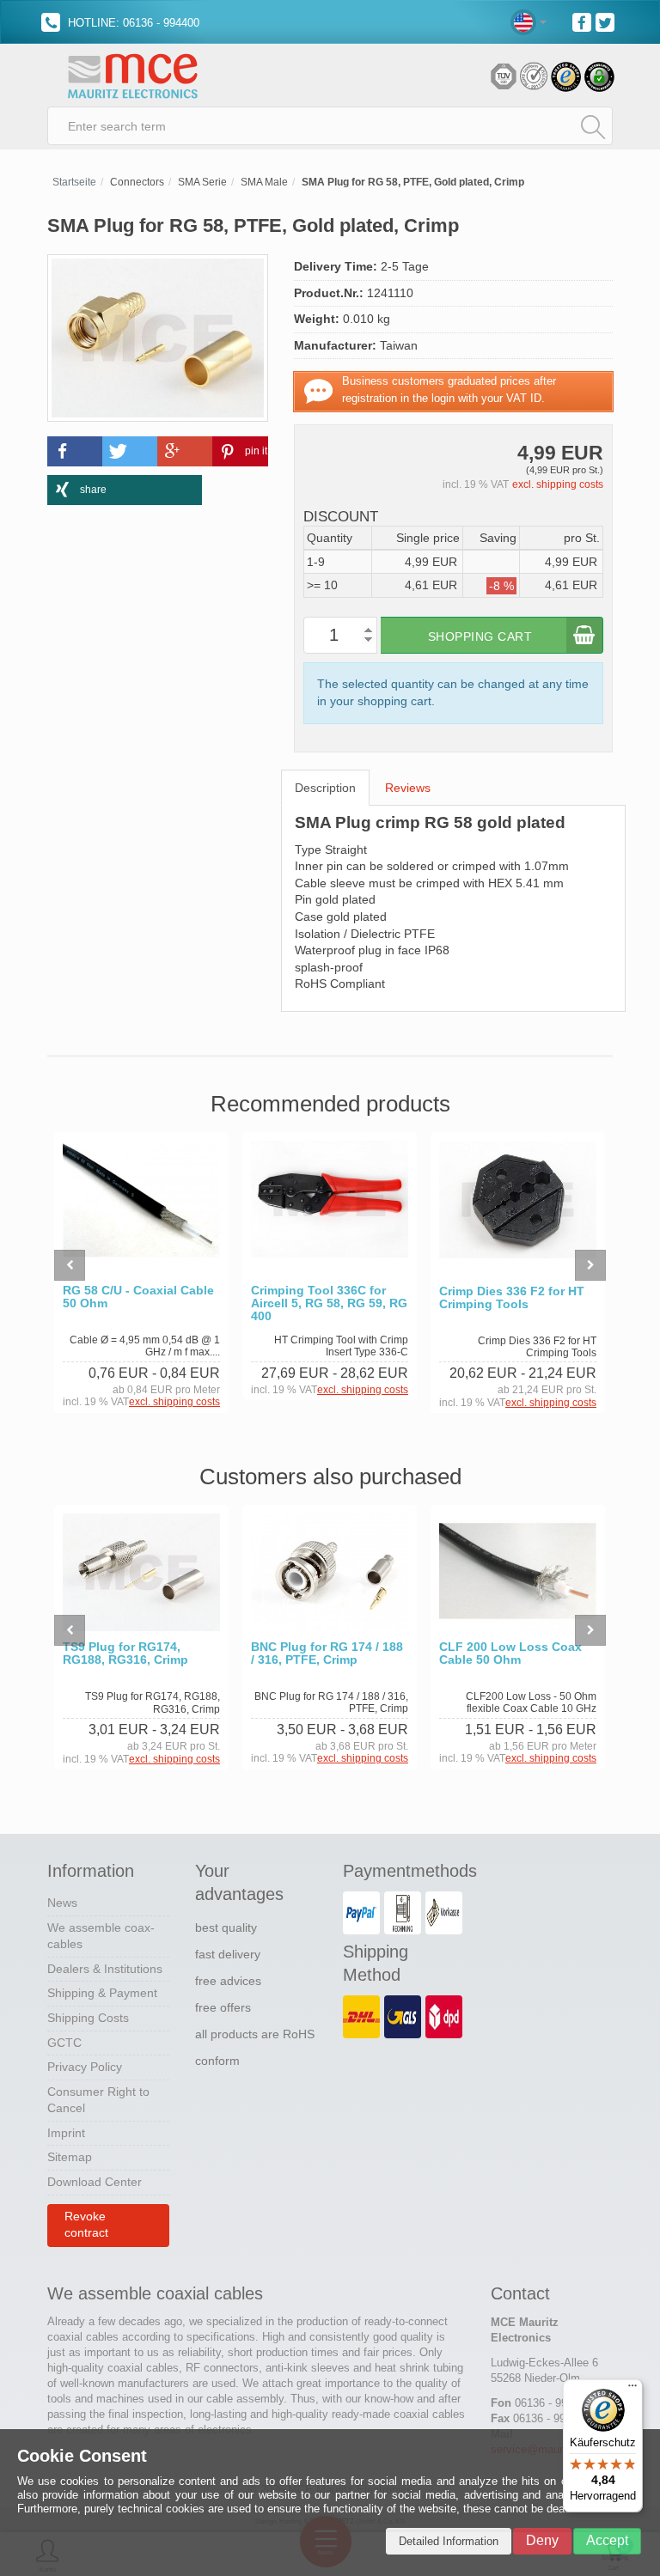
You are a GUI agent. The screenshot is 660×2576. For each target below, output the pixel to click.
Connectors (137, 182)
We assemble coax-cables (101, 1936)
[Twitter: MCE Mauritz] (607, 21)
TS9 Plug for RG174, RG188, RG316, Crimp (125, 1653)
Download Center (95, 2182)
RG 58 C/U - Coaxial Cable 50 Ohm (138, 1297)
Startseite (74, 182)
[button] (75, 451)
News (62, 1903)
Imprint (66, 2133)
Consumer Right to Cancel (98, 2100)
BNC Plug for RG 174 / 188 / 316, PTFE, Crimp (327, 1653)
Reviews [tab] (408, 788)
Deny (542, 2540)
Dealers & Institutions (105, 1969)
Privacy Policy (85, 2067)
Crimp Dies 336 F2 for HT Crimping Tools (512, 1298)
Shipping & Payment (102, 1993)
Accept (607, 2540)
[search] (593, 126)
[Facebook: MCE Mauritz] (584, 21)
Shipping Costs (88, 2018)
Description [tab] (325, 788)
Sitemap (70, 2157)
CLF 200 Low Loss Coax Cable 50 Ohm (510, 1653)
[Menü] (632, 2390)
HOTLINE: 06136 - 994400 (132, 23)
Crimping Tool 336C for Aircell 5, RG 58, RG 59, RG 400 (329, 1303)
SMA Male (264, 182)
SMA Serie (202, 182)
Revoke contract (86, 2225)
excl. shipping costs (558, 484)
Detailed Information (449, 2541)
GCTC (64, 2043)
